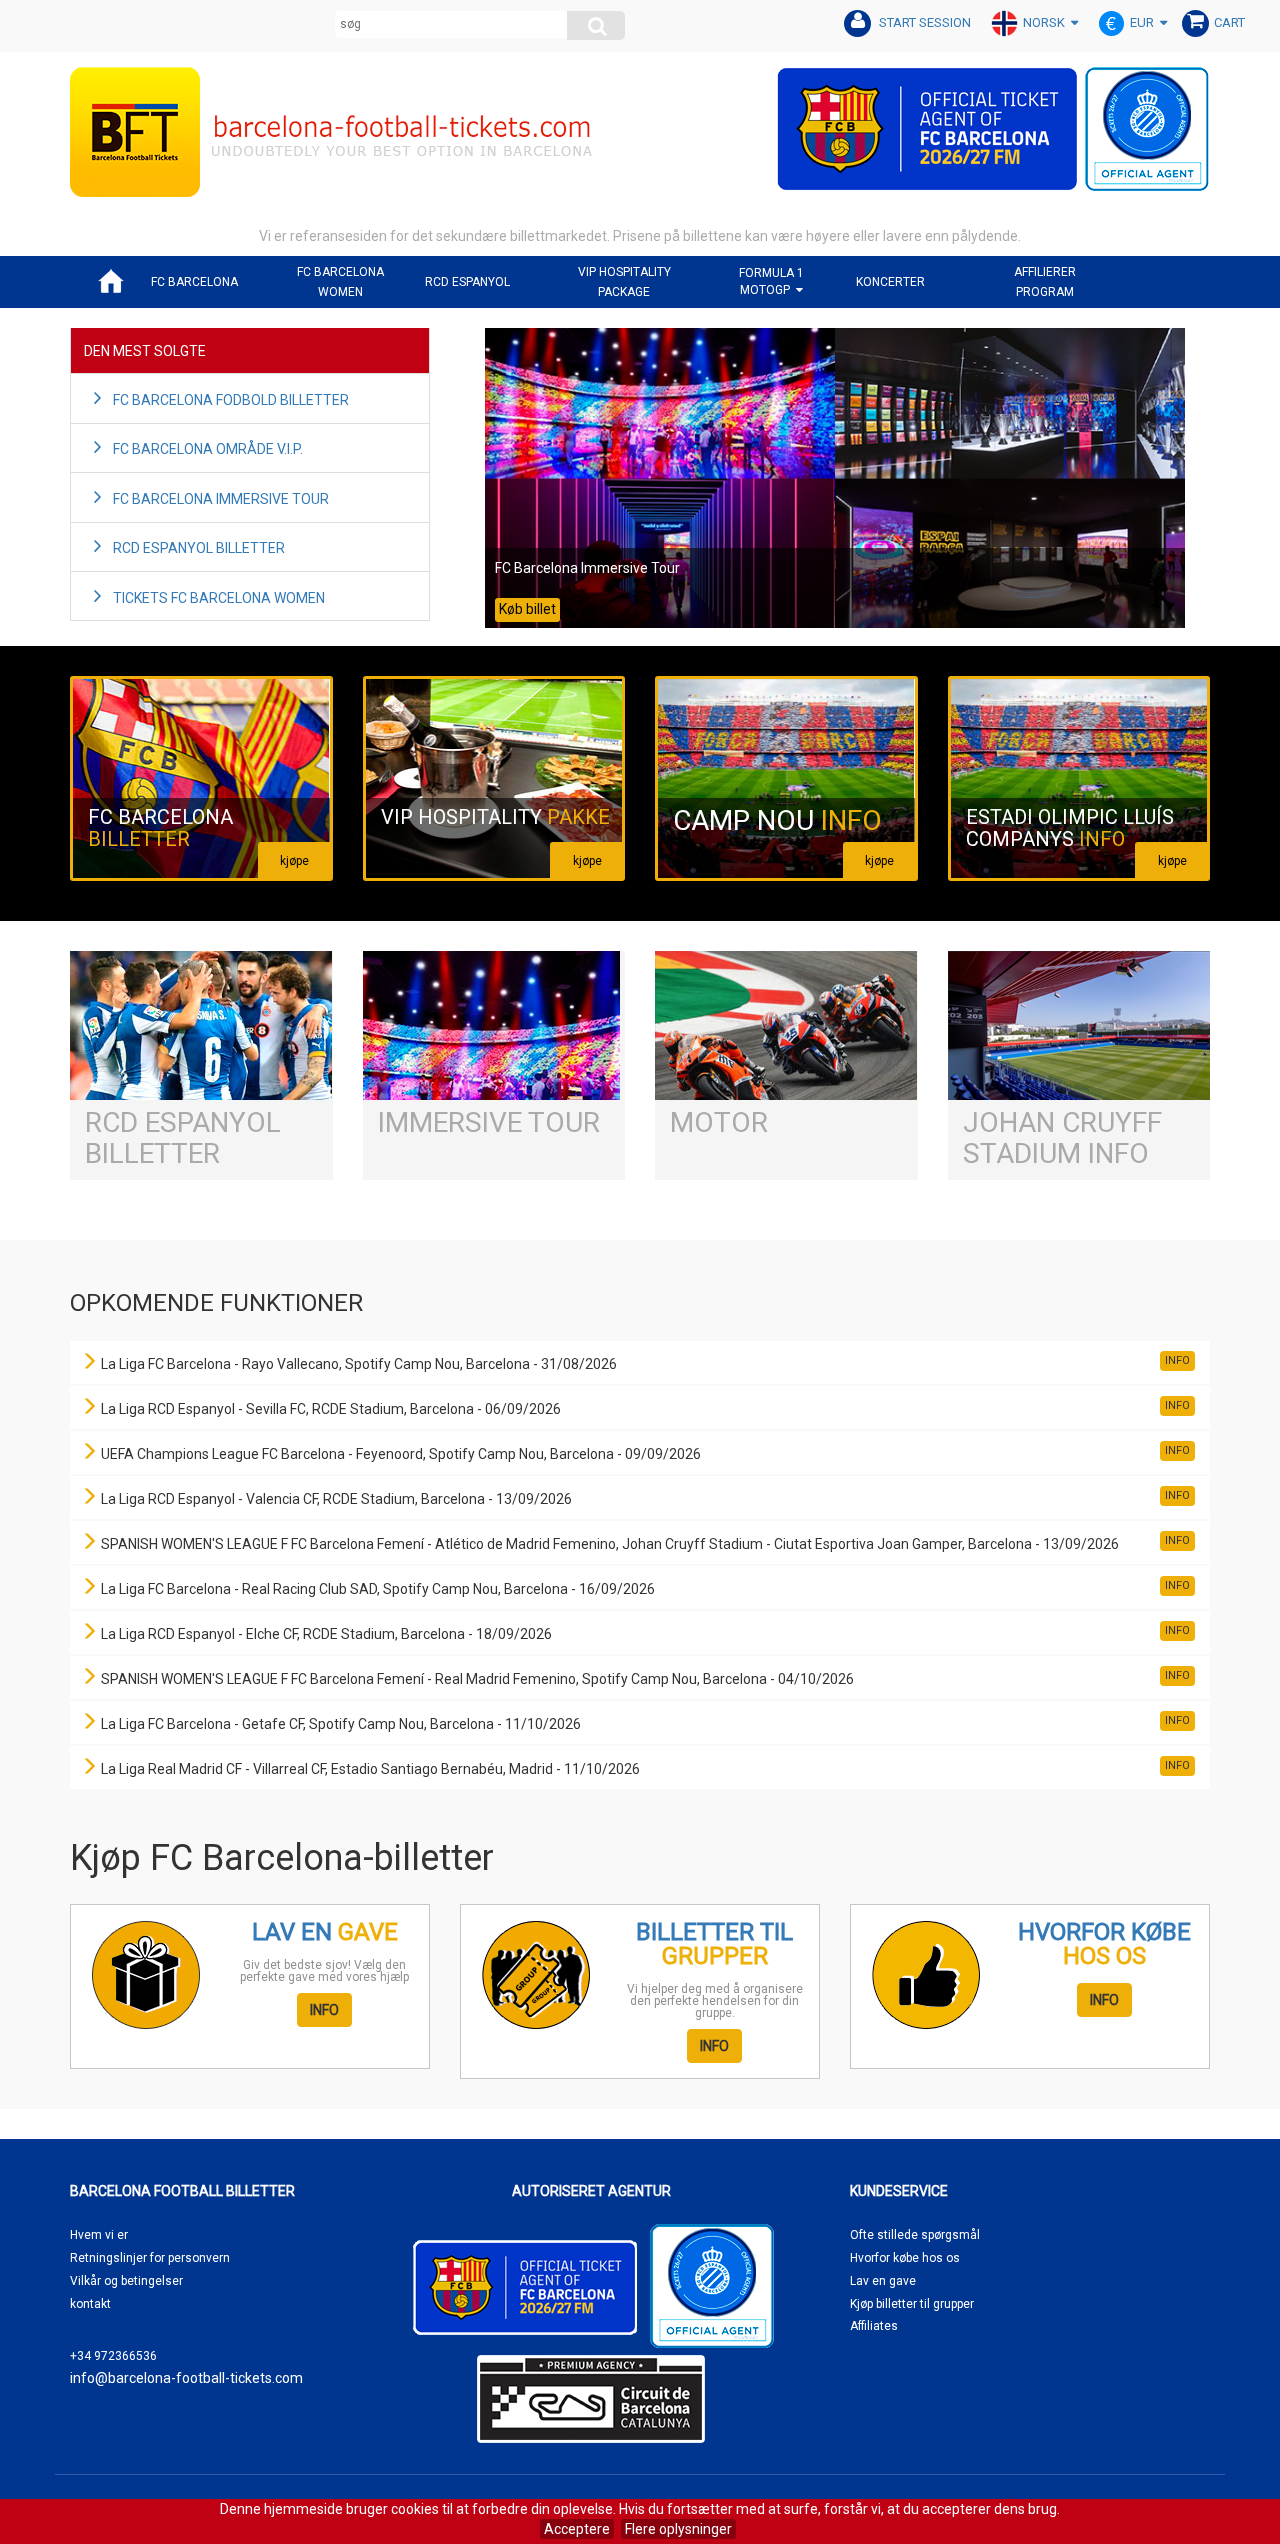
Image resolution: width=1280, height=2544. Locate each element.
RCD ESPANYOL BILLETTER (199, 548)
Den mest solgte (145, 351)
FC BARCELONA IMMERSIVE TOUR (221, 499)
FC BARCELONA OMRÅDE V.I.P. (208, 449)
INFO (324, 2010)
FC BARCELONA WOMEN (340, 282)
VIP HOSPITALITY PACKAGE (624, 282)
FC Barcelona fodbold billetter (231, 400)
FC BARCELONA (194, 282)
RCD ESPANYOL (467, 282)
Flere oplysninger (678, 2529)
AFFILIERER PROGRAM (1045, 282)
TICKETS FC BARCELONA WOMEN (219, 598)
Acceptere (577, 2529)
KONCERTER (890, 282)
